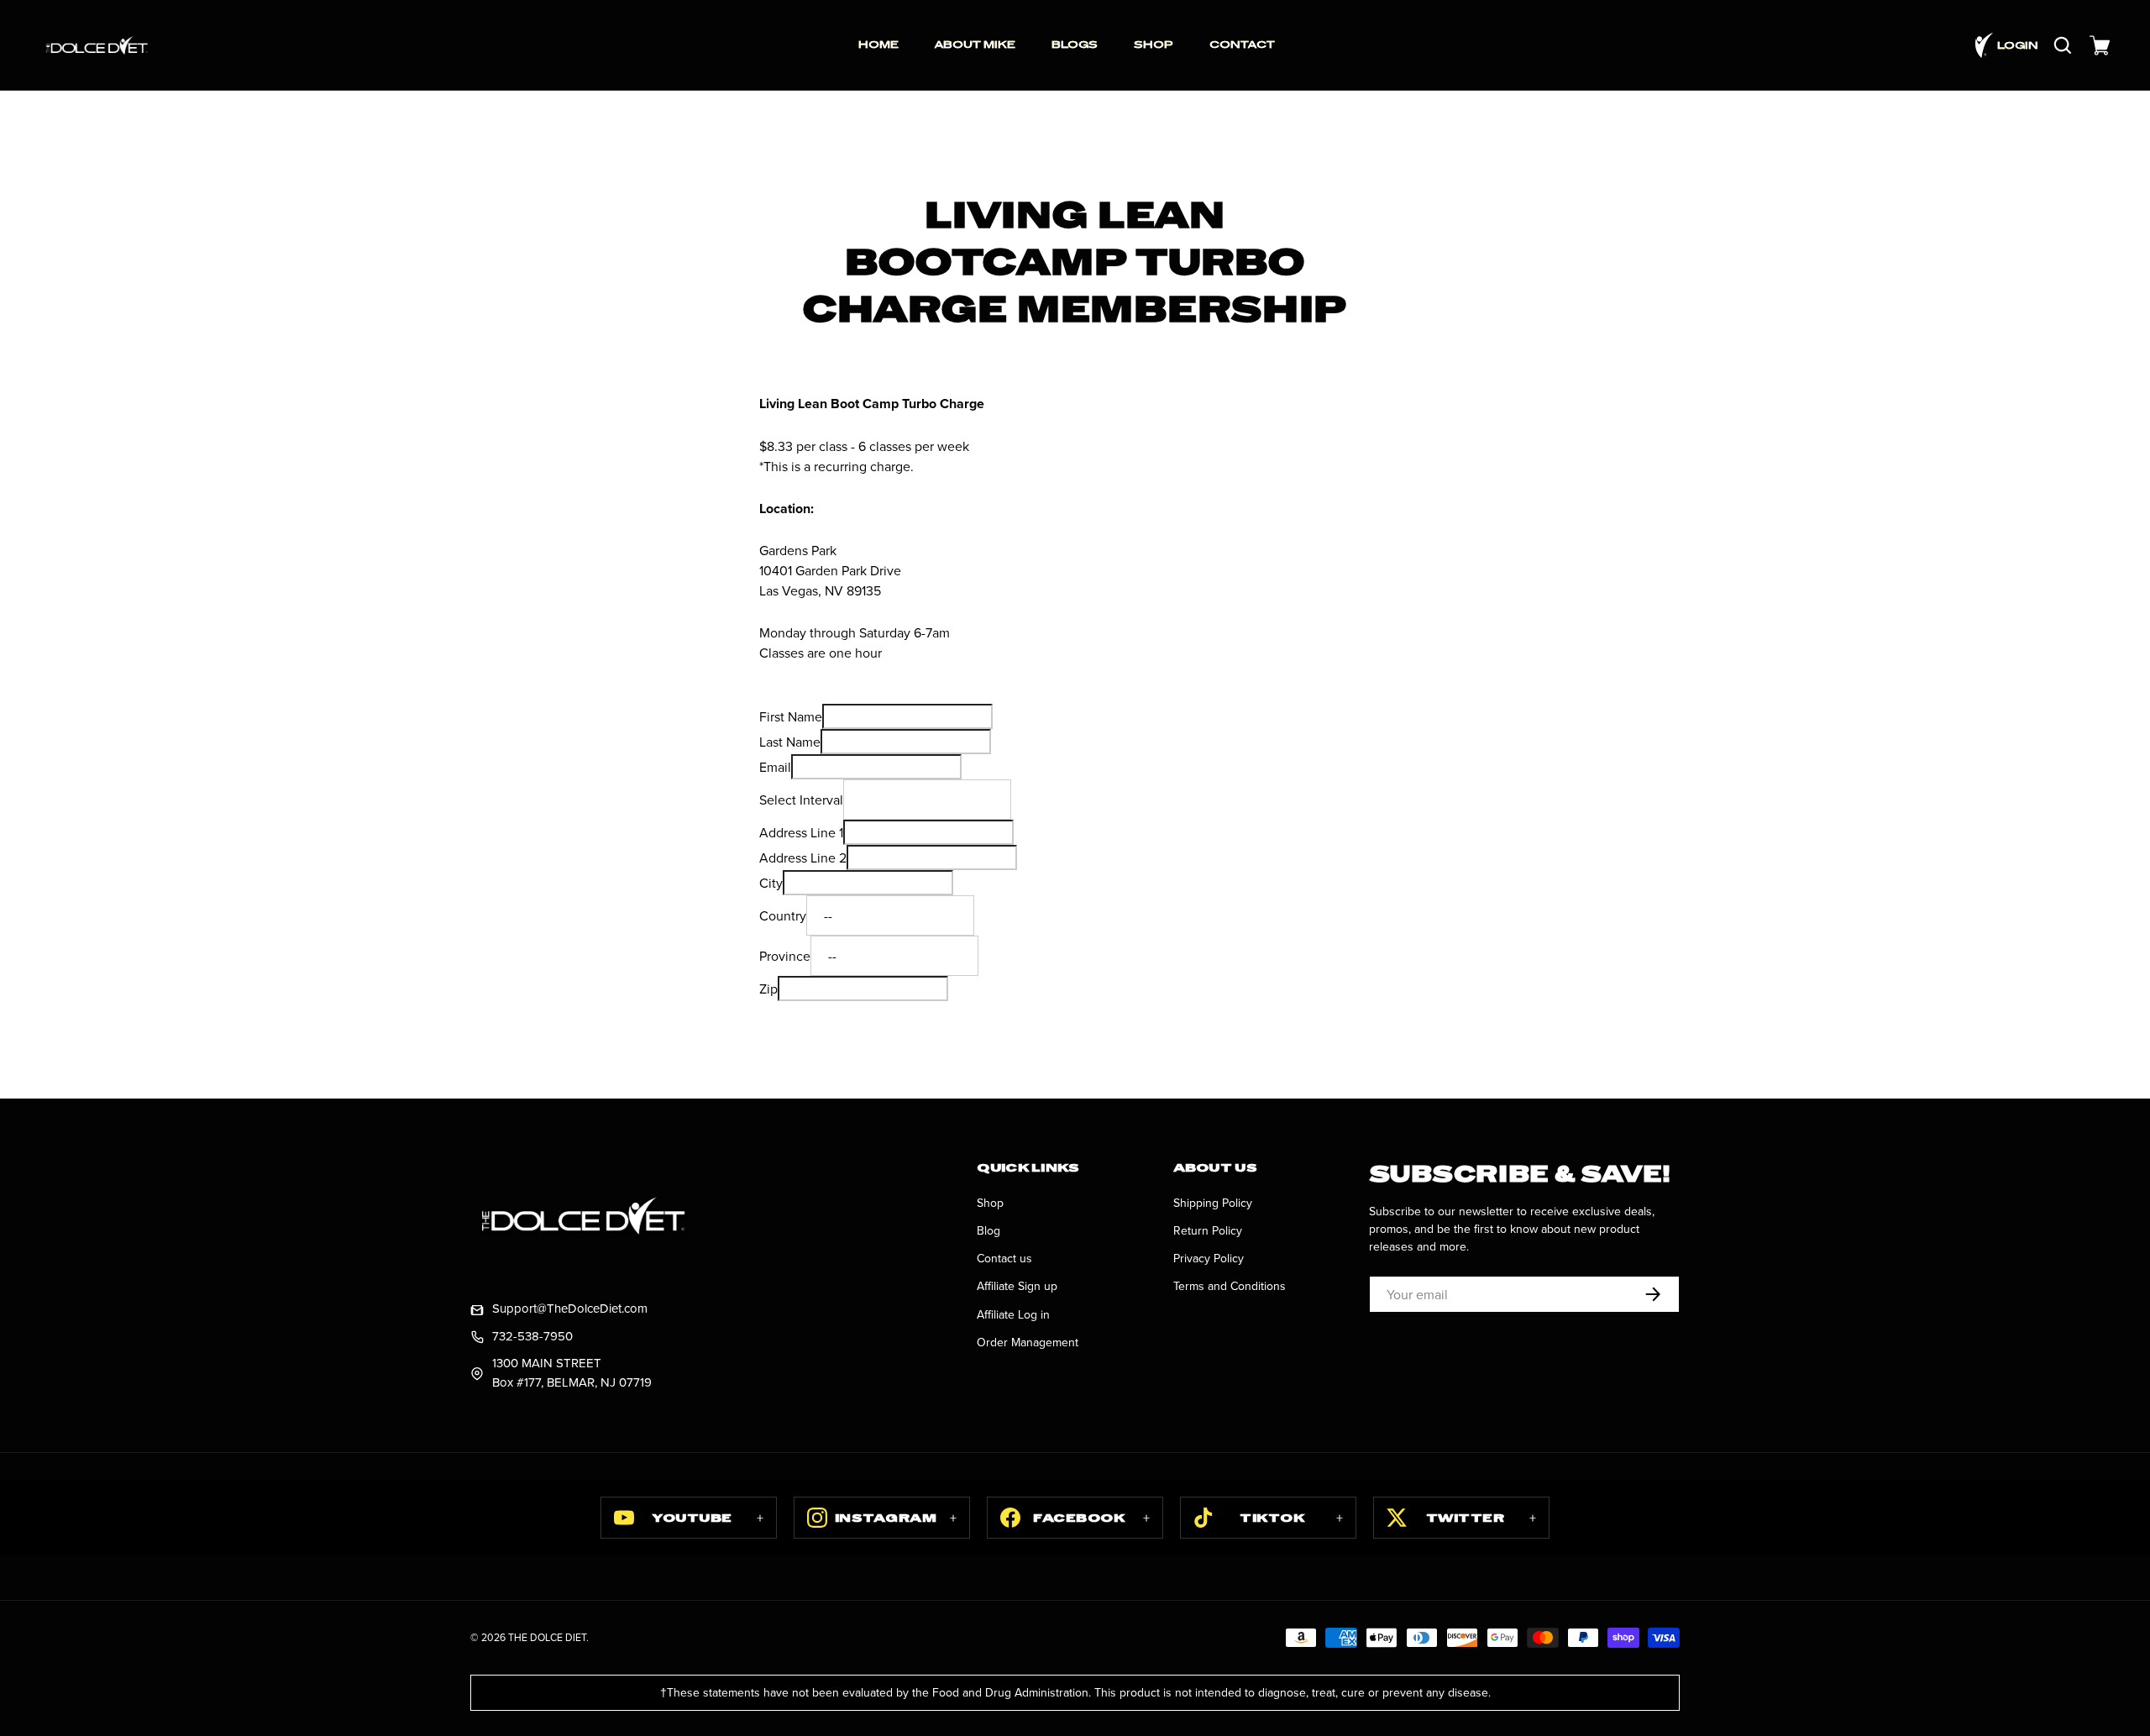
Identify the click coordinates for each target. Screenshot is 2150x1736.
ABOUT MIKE (975, 45)
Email (775, 767)
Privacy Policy (1209, 1258)
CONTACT (1242, 45)
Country (783, 915)
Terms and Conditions (1230, 1286)
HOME (878, 45)
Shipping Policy (1213, 1203)
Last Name (790, 742)
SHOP (1154, 45)
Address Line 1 (801, 832)
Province (785, 956)
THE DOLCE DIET (547, 1637)
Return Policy (1208, 1230)
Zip (768, 989)
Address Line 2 (803, 858)
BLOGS (1075, 45)
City (771, 883)
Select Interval (801, 800)
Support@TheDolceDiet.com (570, 1308)
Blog (988, 1230)
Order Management (1028, 1342)
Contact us (1004, 1258)
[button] (2100, 45)
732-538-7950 (532, 1336)
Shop (990, 1203)
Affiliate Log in (1013, 1314)
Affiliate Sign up (1017, 1286)
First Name (791, 716)
